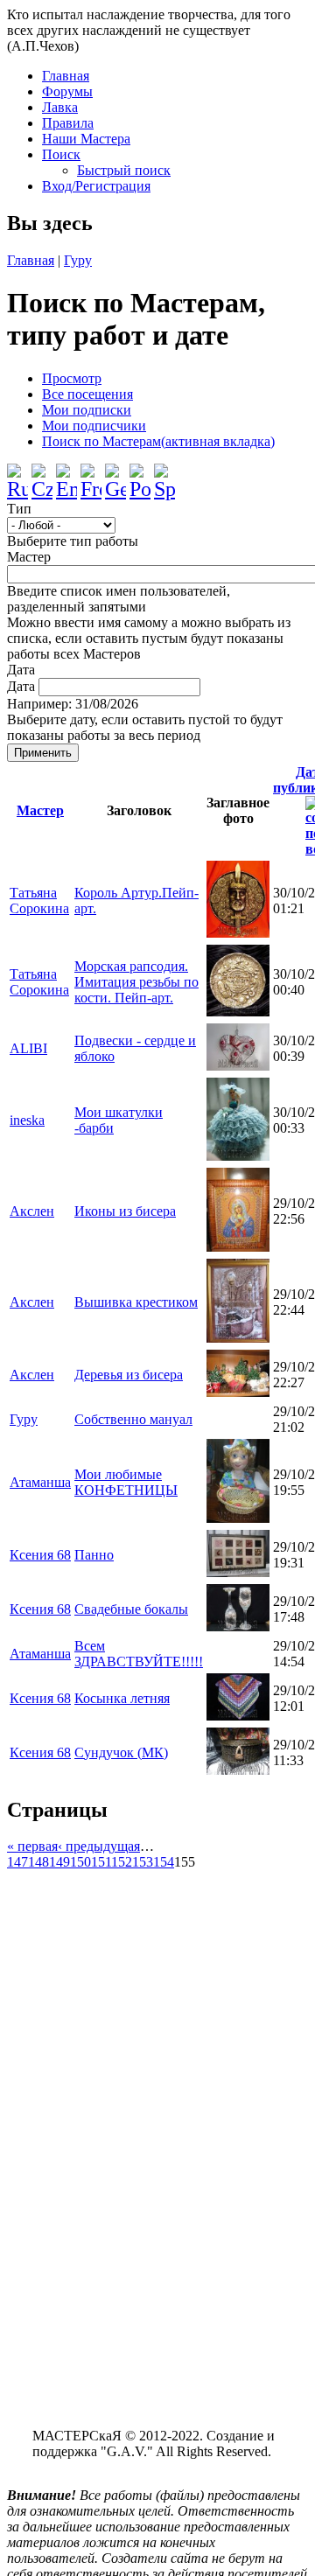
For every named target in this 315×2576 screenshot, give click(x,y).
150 (80, 1862)
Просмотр (72, 378)
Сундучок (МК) (121, 1752)
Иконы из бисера (125, 1211)
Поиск (61, 154)
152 (122, 1862)
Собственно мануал (133, 1419)
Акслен (32, 1211)
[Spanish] (164, 475)
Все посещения (87, 394)
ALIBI (28, 1048)
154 (164, 1862)
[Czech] (42, 475)
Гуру (78, 260)
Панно (94, 1555)
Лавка (60, 107)
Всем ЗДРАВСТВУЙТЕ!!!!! (139, 1654)
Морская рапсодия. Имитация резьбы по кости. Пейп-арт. (136, 982)
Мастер (29, 557)
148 (38, 1862)
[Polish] (140, 475)
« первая (32, 1846)
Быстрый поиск (124, 170)
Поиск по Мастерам (158, 441)
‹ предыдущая (99, 1846)
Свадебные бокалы (131, 1609)
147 (17, 1862)
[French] (91, 475)
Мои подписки (87, 410)
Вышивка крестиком (136, 1302)
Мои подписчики (94, 426)
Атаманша (40, 1482)
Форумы (67, 91)
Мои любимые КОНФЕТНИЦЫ (126, 1482)
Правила (68, 123)
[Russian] (17, 475)
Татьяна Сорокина (39, 901)
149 (59, 1862)
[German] (115, 475)
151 (101, 1862)
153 (143, 1862)
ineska (27, 1120)
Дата (21, 670)
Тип (19, 509)
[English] (66, 475)
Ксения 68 (40, 1555)
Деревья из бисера (129, 1375)
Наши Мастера (86, 139)
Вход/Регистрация (96, 186)
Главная (66, 76)
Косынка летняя (122, 1698)
